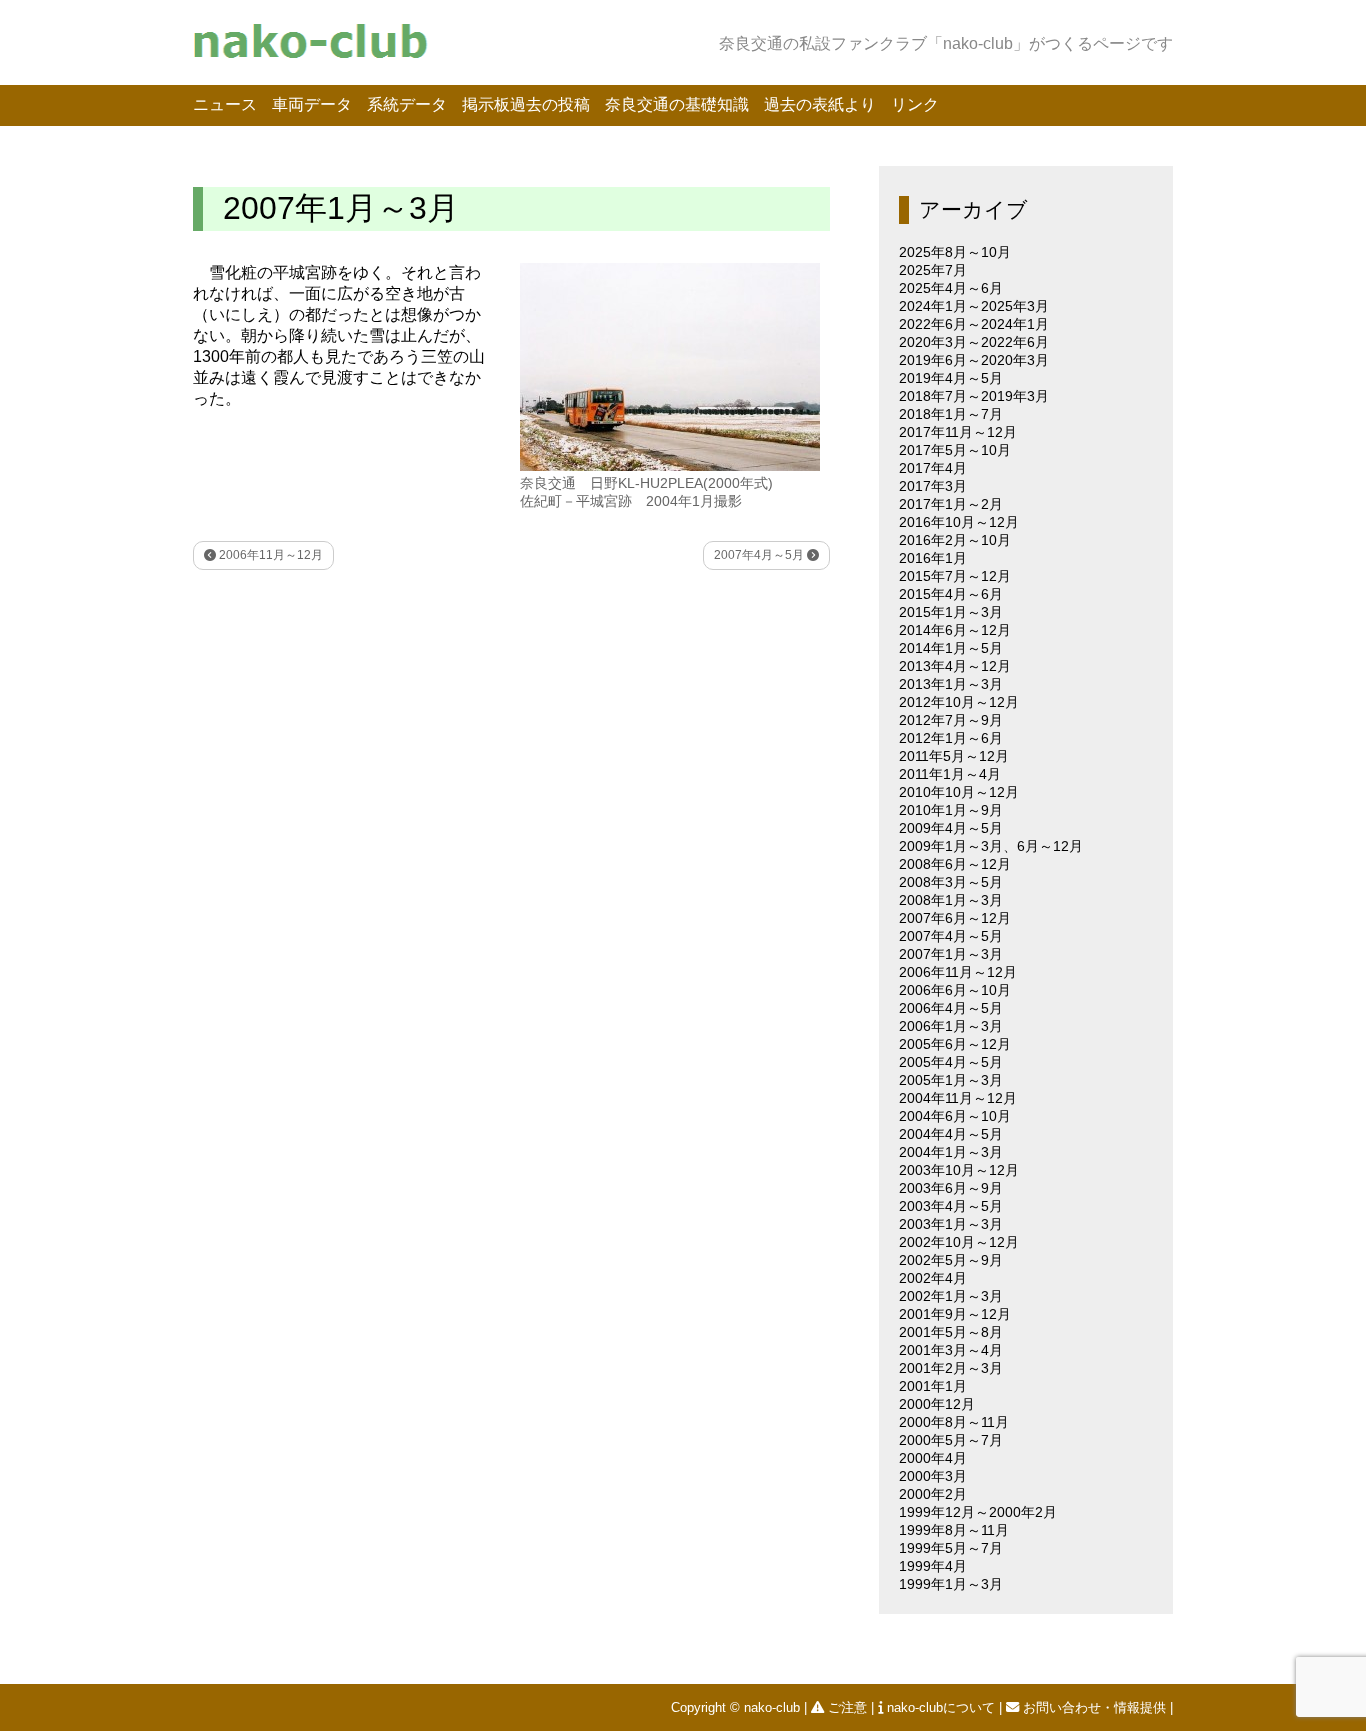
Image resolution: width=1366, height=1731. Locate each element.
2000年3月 (933, 1476)
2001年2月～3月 (951, 1368)
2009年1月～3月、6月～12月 (991, 846)
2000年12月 (937, 1404)
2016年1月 (933, 558)
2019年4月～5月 (951, 378)
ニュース (225, 104)
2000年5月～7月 (951, 1440)
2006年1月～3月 (951, 1026)
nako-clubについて (941, 1707)
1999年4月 (933, 1566)
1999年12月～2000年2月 (978, 1512)
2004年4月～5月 (951, 1134)
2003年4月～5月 (951, 1206)
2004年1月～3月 (951, 1152)
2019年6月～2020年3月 (974, 360)
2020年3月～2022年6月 (974, 342)
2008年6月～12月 (955, 864)
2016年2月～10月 (955, 540)
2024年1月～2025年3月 (974, 306)
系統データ (407, 104)
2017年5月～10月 (955, 450)
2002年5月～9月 (951, 1260)
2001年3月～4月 (951, 1350)
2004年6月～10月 (955, 1116)
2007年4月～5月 (760, 555)
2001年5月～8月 (951, 1332)
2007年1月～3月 (951, 954)
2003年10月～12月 (959, 1170)
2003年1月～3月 (951, 1224)
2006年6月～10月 (955, 990)
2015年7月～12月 (955, 576)
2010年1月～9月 (951, 810)
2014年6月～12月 (955, 630)
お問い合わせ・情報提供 (1094, 1707)
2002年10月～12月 (959, 1242)
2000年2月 (933, 1494)
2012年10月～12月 (959, 702)
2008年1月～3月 (951, 900)
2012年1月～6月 (951, 738)
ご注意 (847, 1707)
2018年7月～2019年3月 (974, 396)
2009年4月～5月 (951, 828)
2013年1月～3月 (951, 684)
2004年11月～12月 (958, 1098)
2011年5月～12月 (954, 756)
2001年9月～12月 (955, 1314)
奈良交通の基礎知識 (677, 104)
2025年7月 (933, 270)
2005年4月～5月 (951, 1062)
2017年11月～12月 (958, 432)
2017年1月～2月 (951, 504)
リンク (915, 104)
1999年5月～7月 (951, 1548)
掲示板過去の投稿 (526, 104)
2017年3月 (933, 486)
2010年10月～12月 (959, 792)
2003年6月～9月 (951, 1188)
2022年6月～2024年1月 (974, 324)
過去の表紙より (820, 104)
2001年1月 (933, 1386)
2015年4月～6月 (951, 594)
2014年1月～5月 (951, 648)
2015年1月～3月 (951, 612)
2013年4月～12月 (955, 666)
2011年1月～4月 (950, 774)
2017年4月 (933, 468)
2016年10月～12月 (959, 522)
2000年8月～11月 (954, 1422)
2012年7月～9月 (951, 720)
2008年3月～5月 (951, 882)
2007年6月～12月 (955, 918)
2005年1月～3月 (951, 1080)
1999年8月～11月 (954, 1530)
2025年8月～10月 (955, 252)
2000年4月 (933, 1458)
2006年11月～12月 (269, 555)
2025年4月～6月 (951, 288)
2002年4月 (933, 1278)
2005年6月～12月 (955, 1044)
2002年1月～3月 (951, 1296)
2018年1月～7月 (951, 414)
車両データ (312, 104)
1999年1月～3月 (951, 1584)
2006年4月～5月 (951, 1008)
